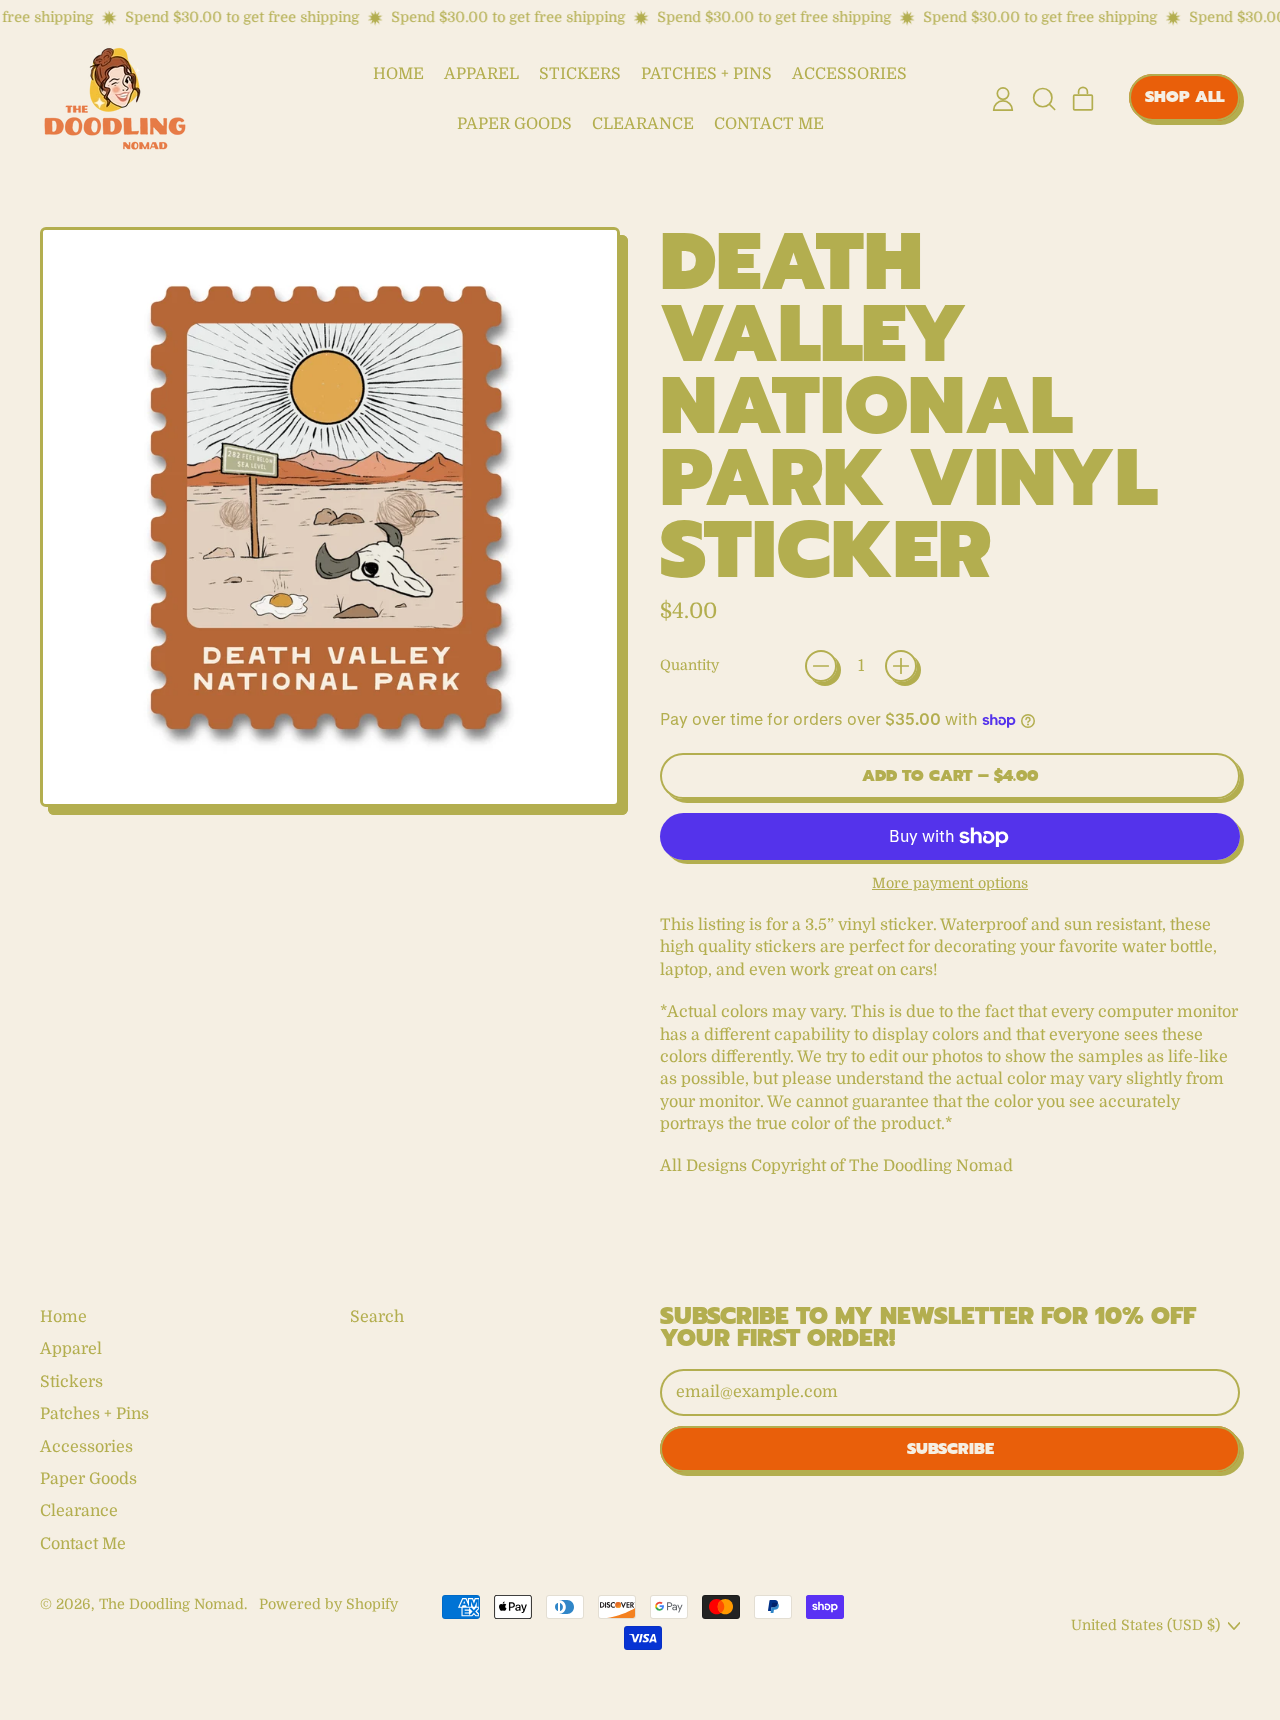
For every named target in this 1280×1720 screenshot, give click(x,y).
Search (377, 1317)
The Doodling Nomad (171, 1604)
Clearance (643, 124)
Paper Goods (514, 124)
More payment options (950, 883)
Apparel (481, 74)
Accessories (849, 74)
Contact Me (769, 124)
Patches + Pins (706, 74)
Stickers (580, 74)
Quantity (689, 665)
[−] (821, 666)
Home (398, 74)
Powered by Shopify (328, 1604)
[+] (901, 666)
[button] (1043, 99)
